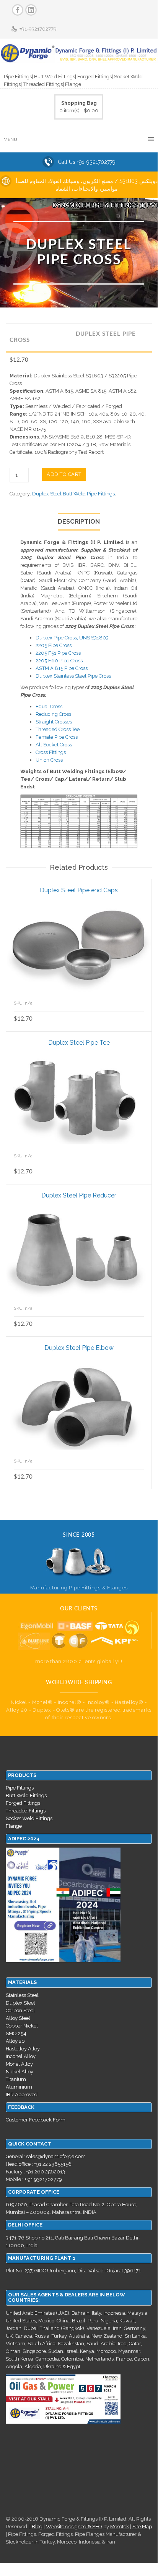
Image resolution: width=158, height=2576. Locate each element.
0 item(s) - (79, 107)
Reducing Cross (53, 714)
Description (79, 522)
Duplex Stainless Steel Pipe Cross (73, 676)
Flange (14, 1826)
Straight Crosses (54, 722)
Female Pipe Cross (57, 737)
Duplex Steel (20, 2003)
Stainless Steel (22, 1995)
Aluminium (19, 2087)
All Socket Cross (54, 745)
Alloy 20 (15, 2041)
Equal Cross (49, 706)
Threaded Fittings (26, 1811)
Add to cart (64, 474)
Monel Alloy (19, 2064)
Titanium (16, 2079)
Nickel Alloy (20, 2072)
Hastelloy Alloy (23, 2049)
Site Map (142, 2527)
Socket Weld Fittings (29, 1818)
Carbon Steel (20, 2010)
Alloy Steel (18, 2018)
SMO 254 (16, 2033)
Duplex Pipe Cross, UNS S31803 (72, 638)
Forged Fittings (23, 1803)
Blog (37, 2527)
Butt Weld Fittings (26, 1795)
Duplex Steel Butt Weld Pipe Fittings (73, 494)
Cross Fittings (51, 752)
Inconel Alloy (21, 2056)
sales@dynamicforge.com (56, 2156)
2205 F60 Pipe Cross (59, 661)
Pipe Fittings (20, 1788)
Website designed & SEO (74, 2527)
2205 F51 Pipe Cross (58, 653)
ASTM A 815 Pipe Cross (62, 668)
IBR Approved (22, 2095)
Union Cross (49, 760)
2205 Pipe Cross (54, 645)
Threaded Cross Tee (58, 729)
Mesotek (120, 2527)
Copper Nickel (22, 2026)
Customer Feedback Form (36, 2120)
